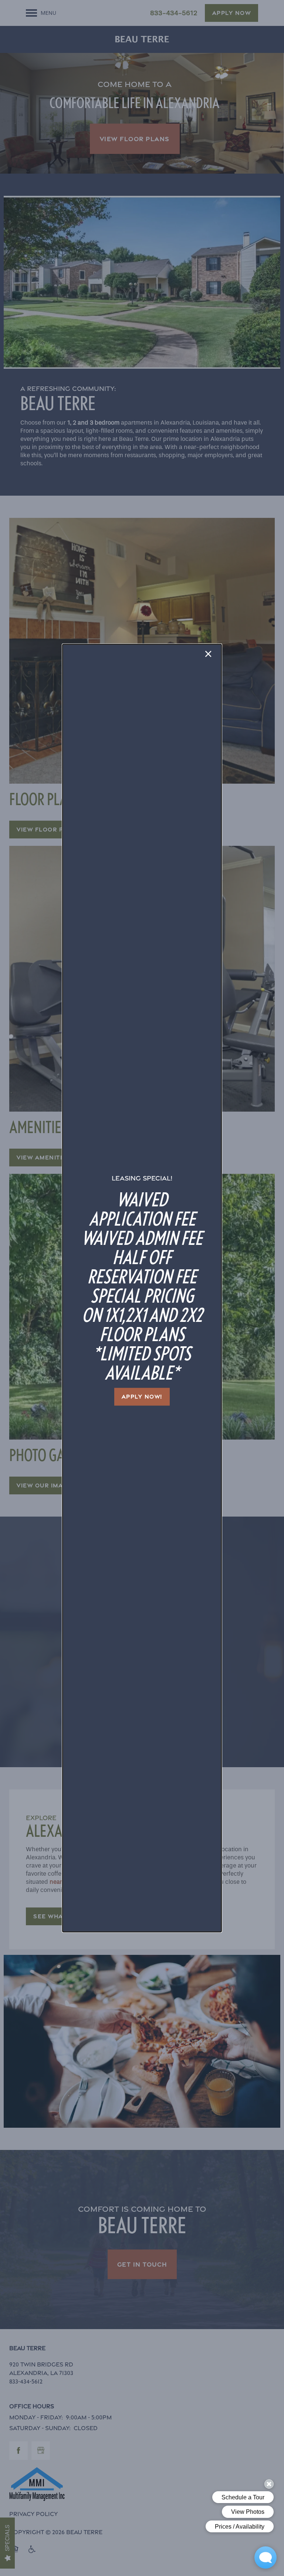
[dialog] (142, 1288)
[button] (142, 1397)
